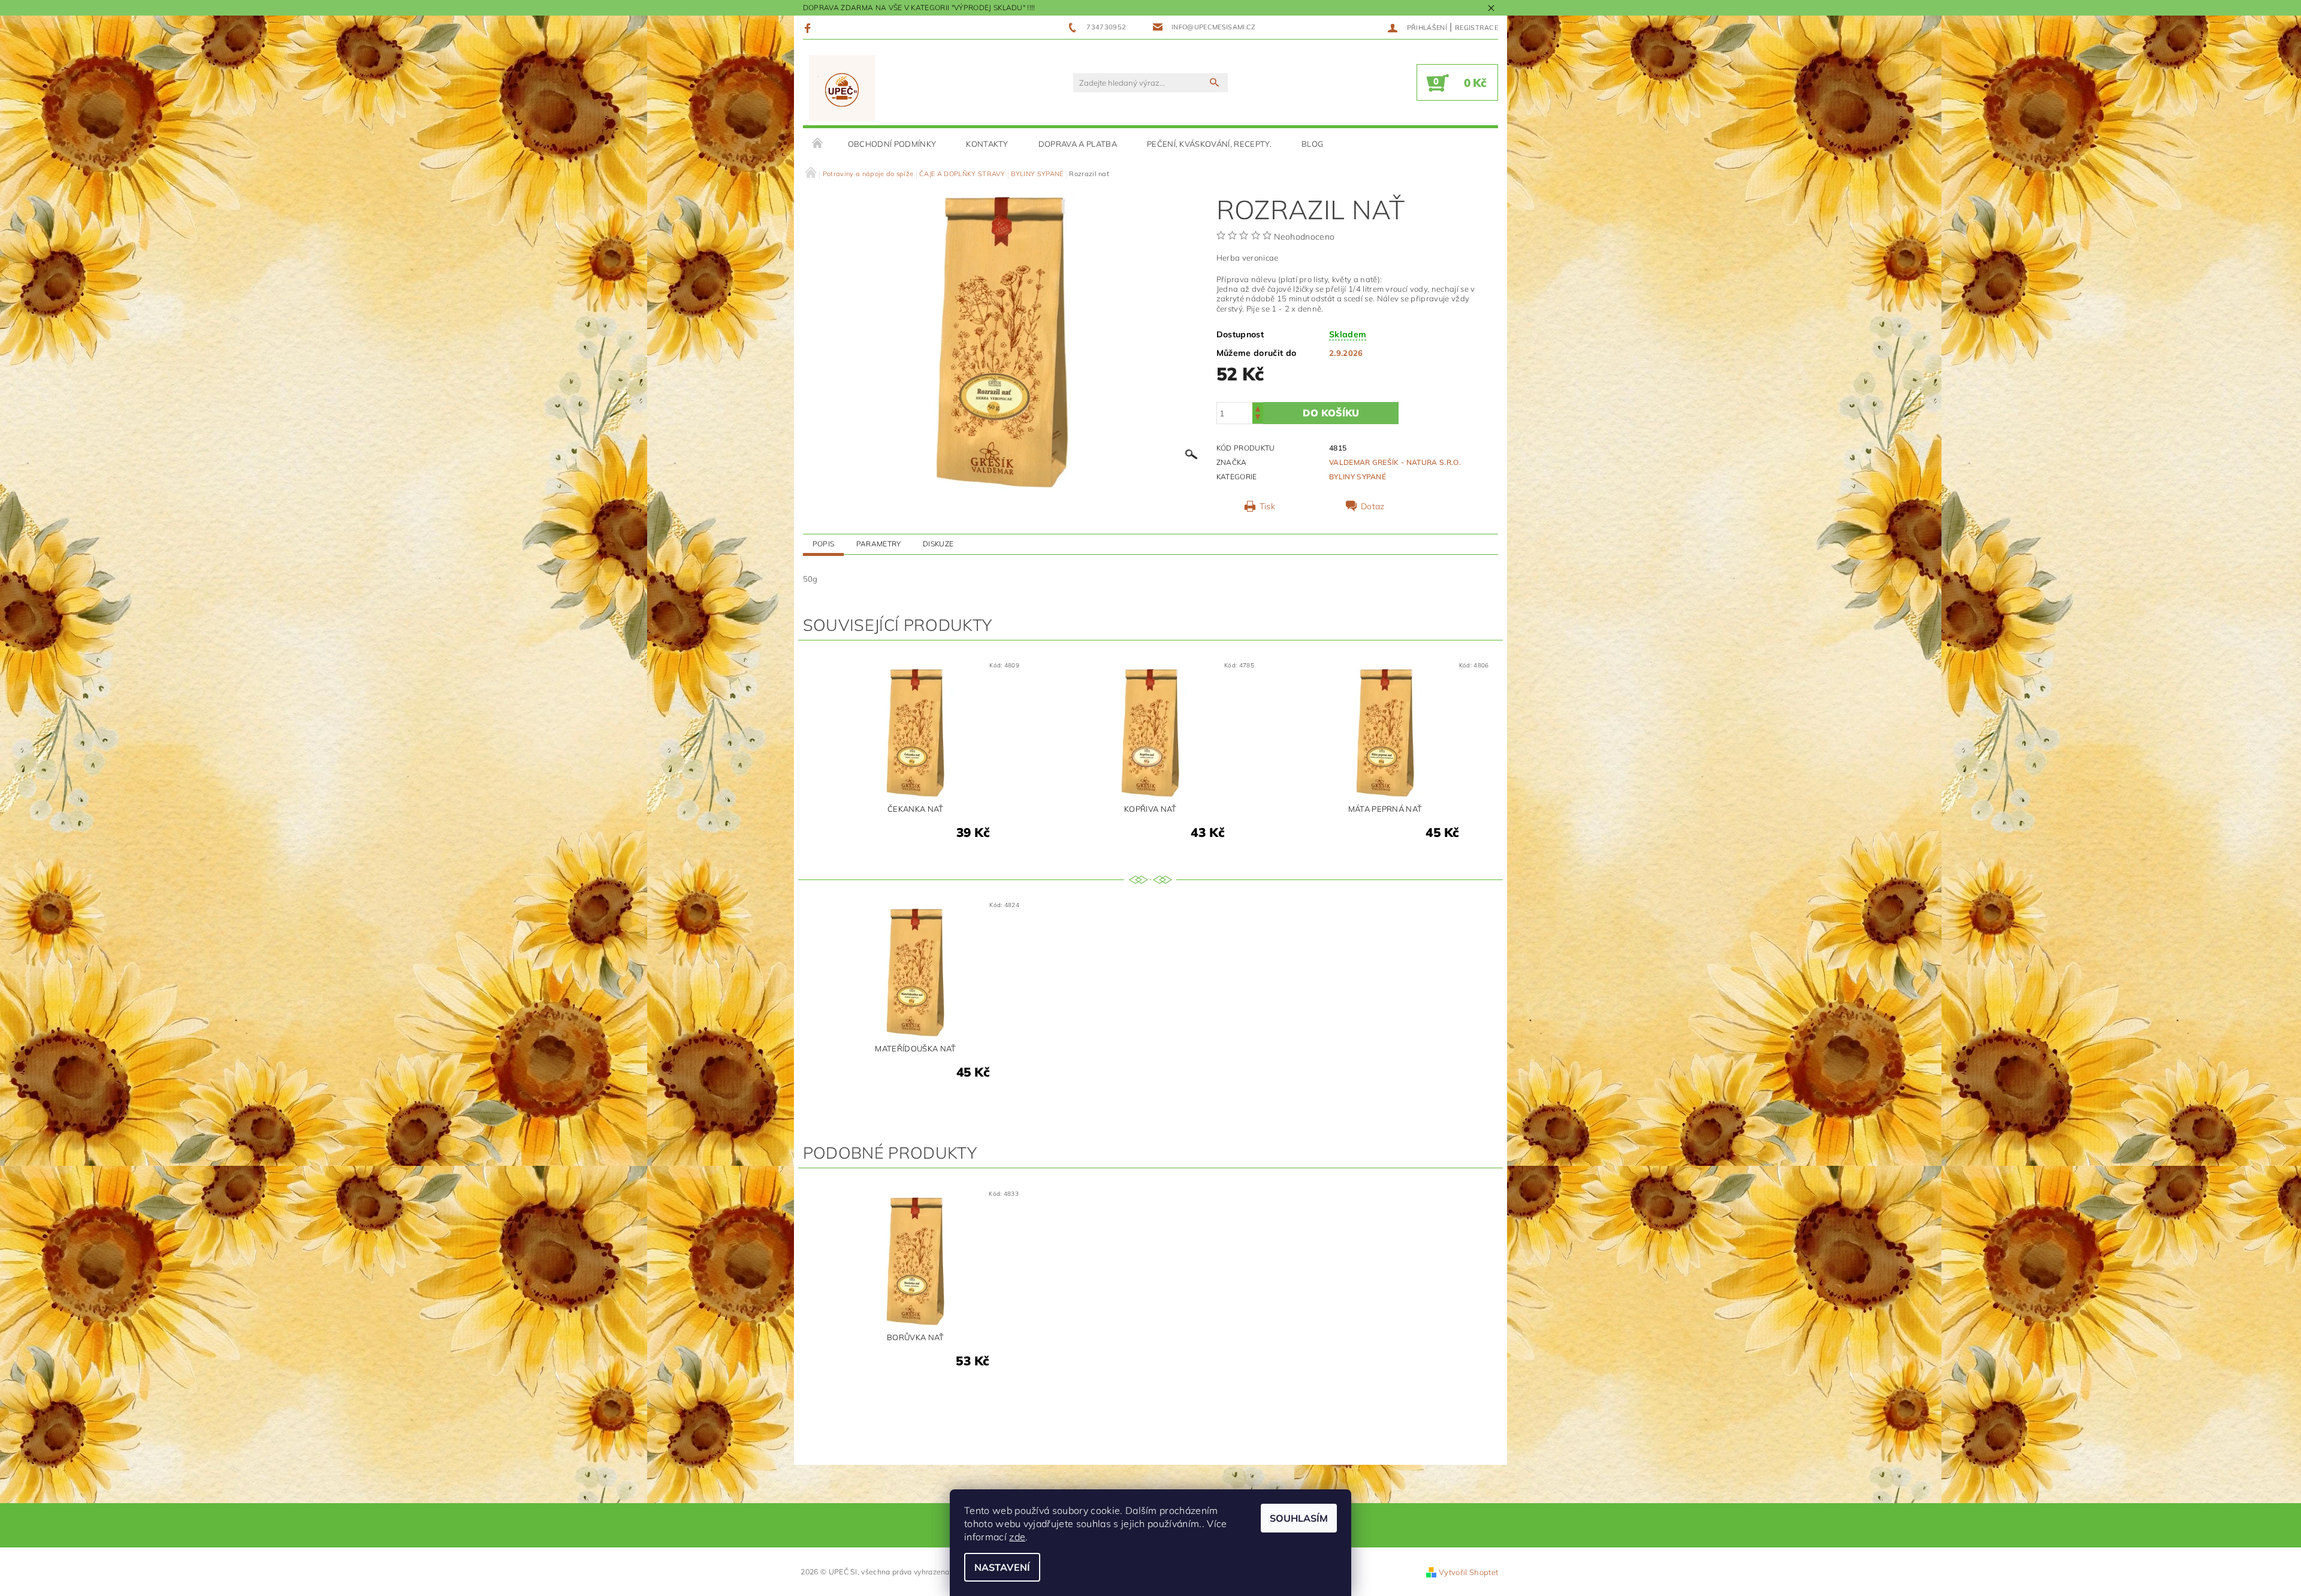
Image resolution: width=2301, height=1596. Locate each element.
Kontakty (987, 144)
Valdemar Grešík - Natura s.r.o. (1395, 462)
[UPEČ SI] (842, 88)
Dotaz (1373, 506)
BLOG (1312, 144)
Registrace (1476, 28)
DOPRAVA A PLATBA (1078, 144)
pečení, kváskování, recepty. (1209, 144)
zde (1017, 1537)
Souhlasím (1299, 1518)
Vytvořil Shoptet (1468, 1572)
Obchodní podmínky (892, 144)
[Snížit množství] (1258, 418)
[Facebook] (809, 28)
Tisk (1267, 506)
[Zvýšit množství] (1258, 408)
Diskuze (938, 544)
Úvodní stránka (818, 144)
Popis (824, 544)
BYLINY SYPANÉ (1358, 477)
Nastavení (1002, 1567)
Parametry (879, 544)
